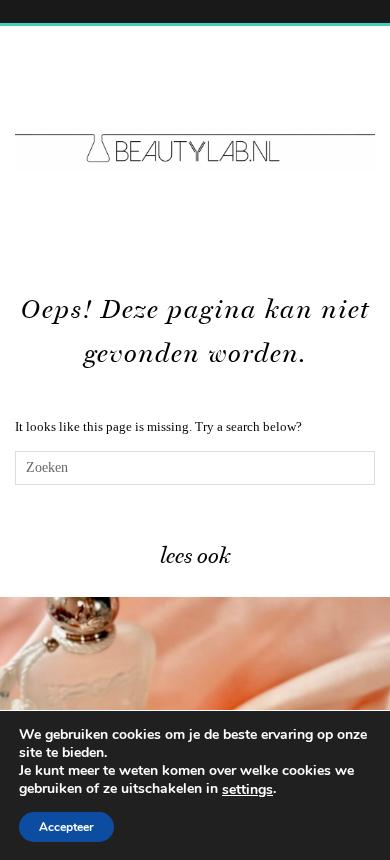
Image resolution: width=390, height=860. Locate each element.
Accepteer (66, 827)
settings (247, 790)
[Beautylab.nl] (195, 111)
